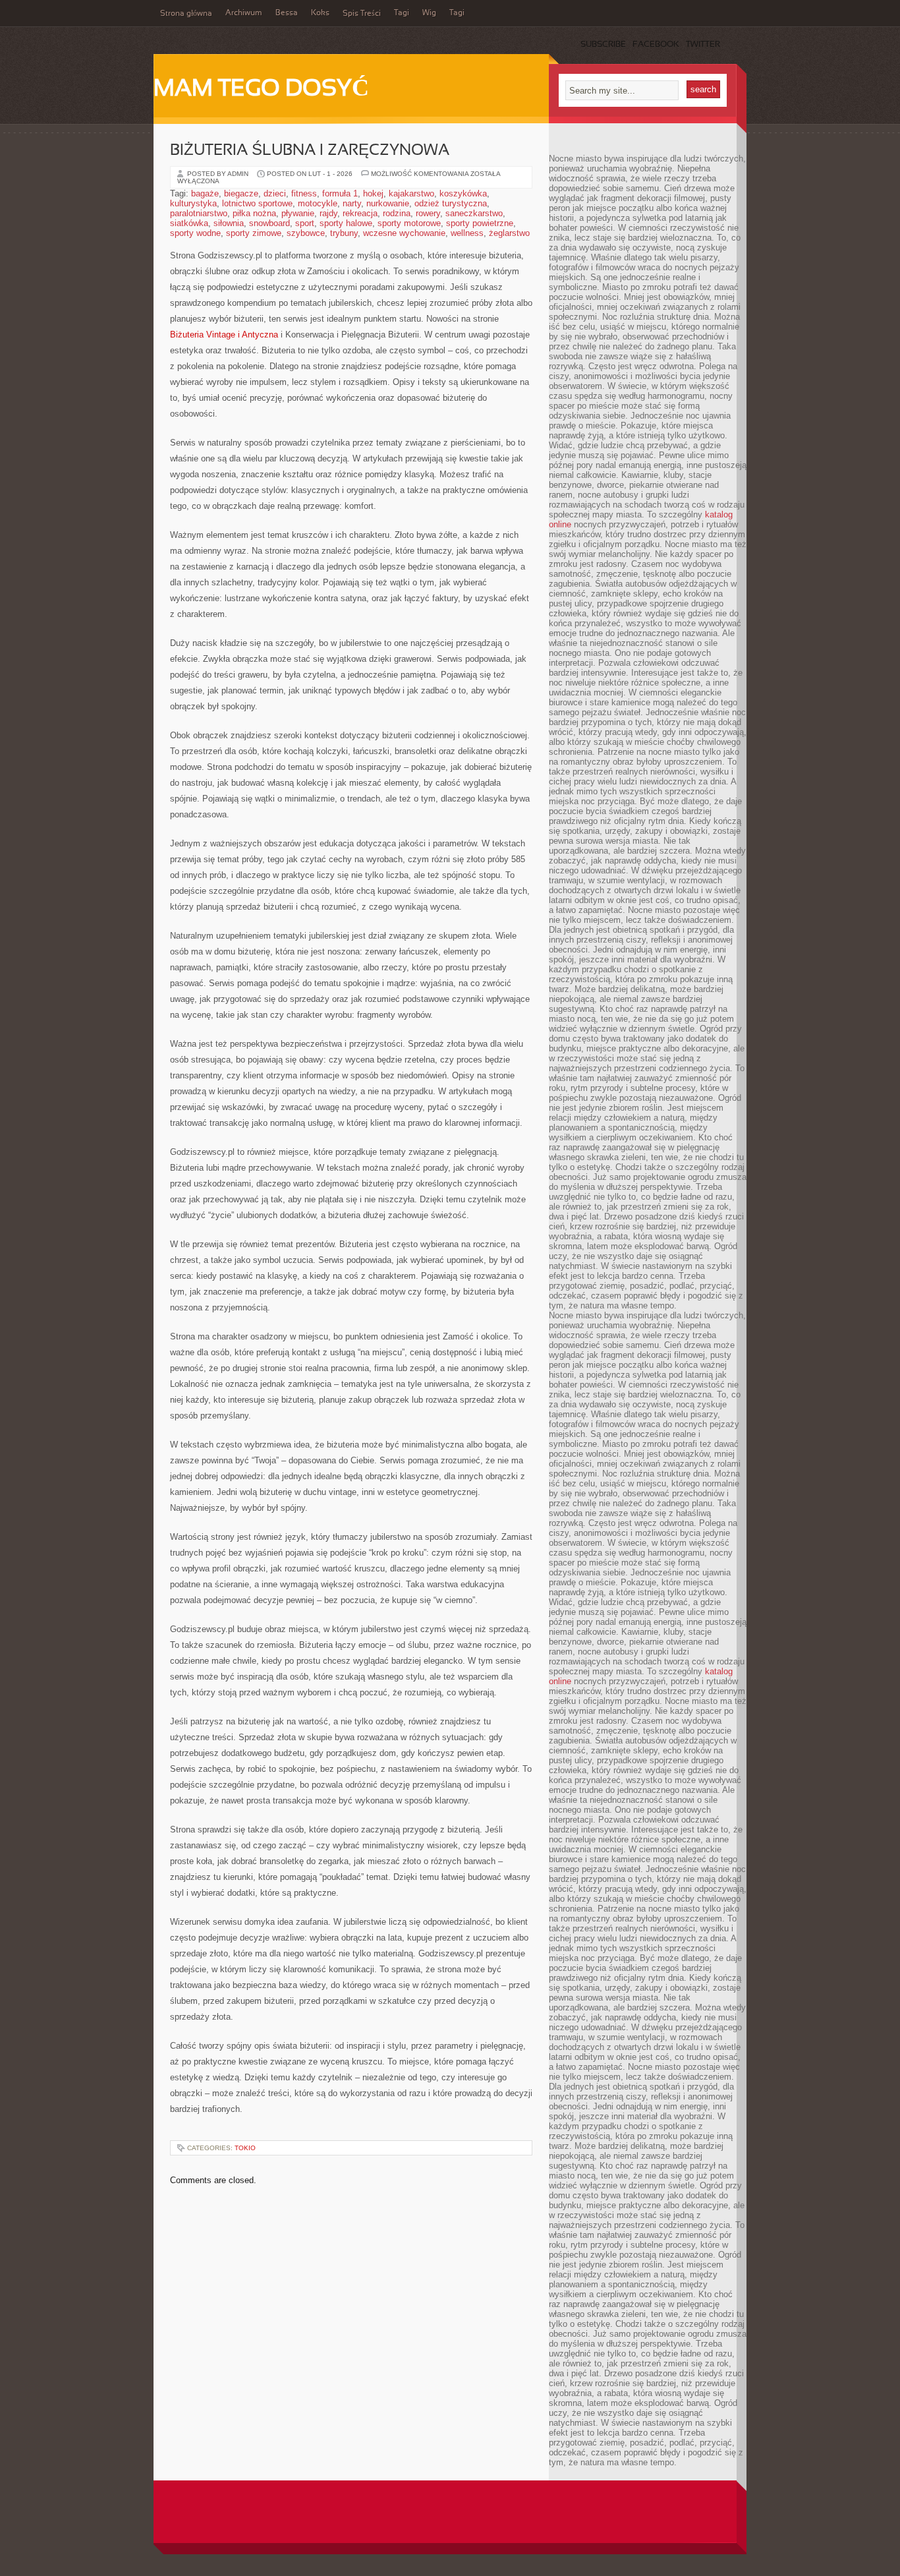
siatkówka (189, 223)
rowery (428, 213)
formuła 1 (340, 193)
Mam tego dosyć (261, 90)
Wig (429, 13)
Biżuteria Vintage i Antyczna (224, 335)
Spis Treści (362, 14)
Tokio (245, 2148)
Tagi (402, 13)
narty (352, 203)
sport (305, 223)
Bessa (287, 13)
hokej (373, 193)
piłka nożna (254, 213)
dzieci (275, 193)
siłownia (229, 223)
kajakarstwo (411, 193)
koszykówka (463, 193)
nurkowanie (388, 203)
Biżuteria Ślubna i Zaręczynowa (310, 151)
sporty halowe (346, 223)
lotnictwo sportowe (257, 203)
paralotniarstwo (199, 213)
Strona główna (186, 14)
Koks (320, 13)
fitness (304, 193)
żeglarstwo (509, 233)
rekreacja (360, 213)
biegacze (241, 193)
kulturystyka (193, 203)
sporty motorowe (409, 223)
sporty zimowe (254, 233)
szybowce (306, 233)
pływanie (298, 213)
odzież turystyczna (451, 203)
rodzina (397, 213)
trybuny (344, 233)
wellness (467, 233)
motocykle (318, 203)
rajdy (328, 213)
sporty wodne (195, 233)
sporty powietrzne (480, 223)
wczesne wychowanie (404, 233)
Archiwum (244, 13)
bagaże (205, 193)
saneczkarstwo (474, 213)
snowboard (269, 223)
